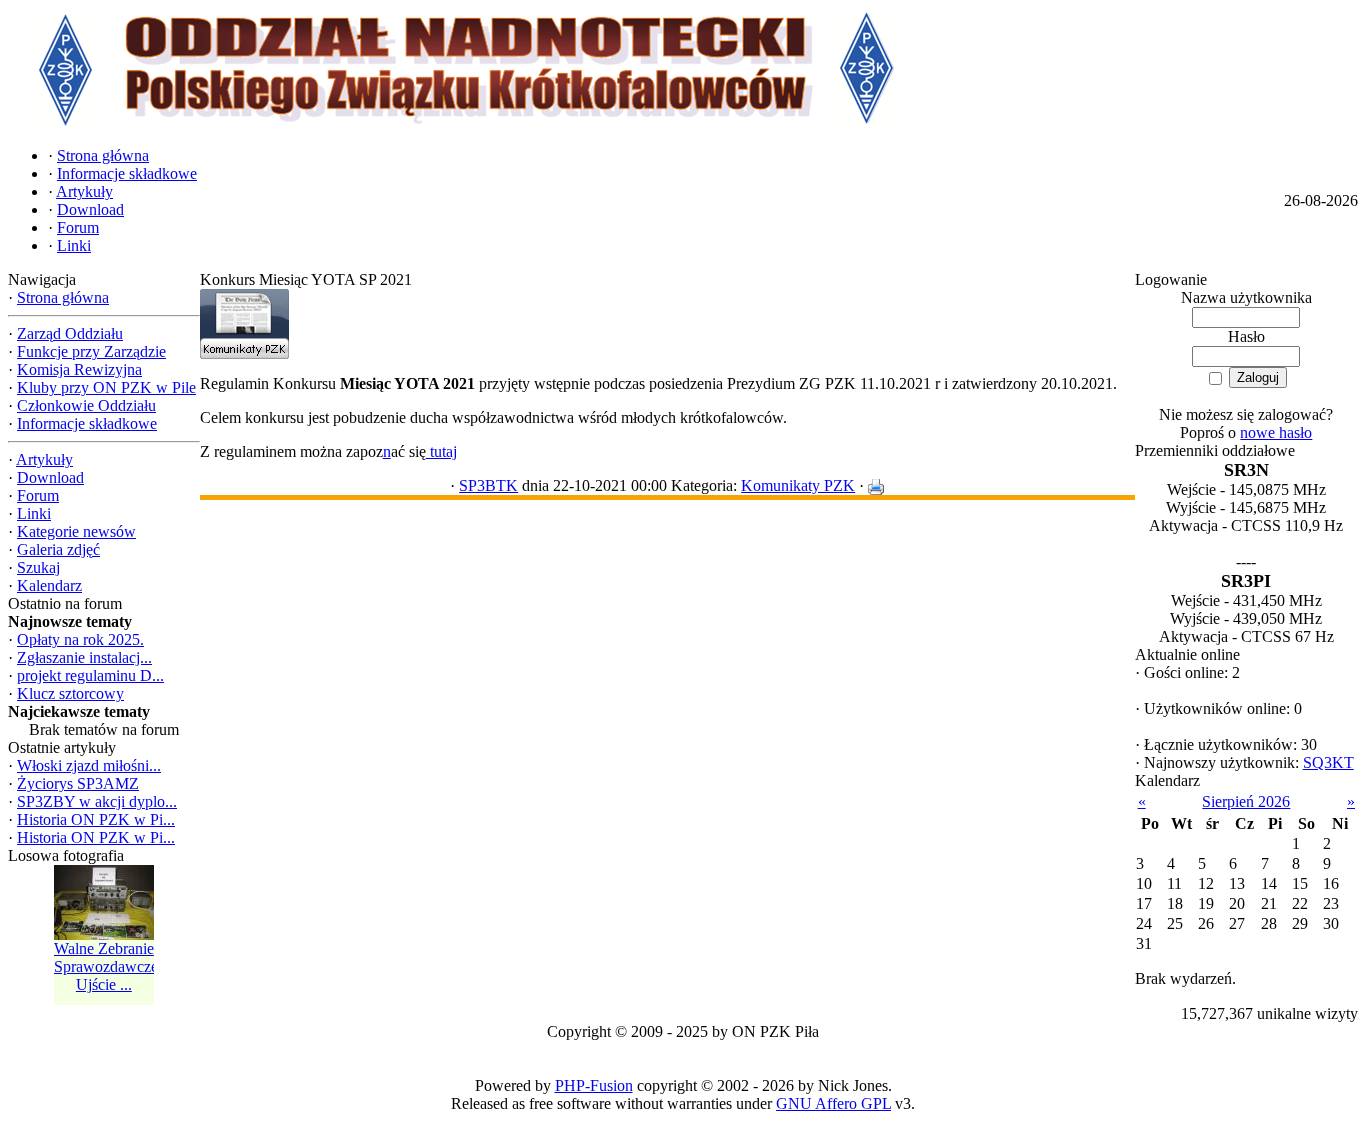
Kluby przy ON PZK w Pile (106, 387)
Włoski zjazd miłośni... (89, 765)
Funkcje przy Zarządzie (91, 351)
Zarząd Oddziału (70, 333)
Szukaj (38, 567)
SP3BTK (488, 485)
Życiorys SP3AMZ (78, 783)
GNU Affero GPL (833, 1103)
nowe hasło (1276, 432)
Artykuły (44, 459)
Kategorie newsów (76, 531)
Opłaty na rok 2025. (80, 639)
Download (50, 477)
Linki (34, 513)
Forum (38, 495)
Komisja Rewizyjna (79, 369)
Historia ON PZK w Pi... (96, 819)
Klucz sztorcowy (70, 693)
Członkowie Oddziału (86, 405)
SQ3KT (1328, 762)
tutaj (441, 451)
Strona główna (63, 297)
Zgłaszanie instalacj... (84, 657)
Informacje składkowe (87, 423)
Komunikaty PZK (798, 485)
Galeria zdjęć (58, 549)
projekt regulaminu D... (90, 675)
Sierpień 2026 (1246, 801)
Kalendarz (49, 585)
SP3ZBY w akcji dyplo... (97, 801)
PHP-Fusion (594, 1085)
